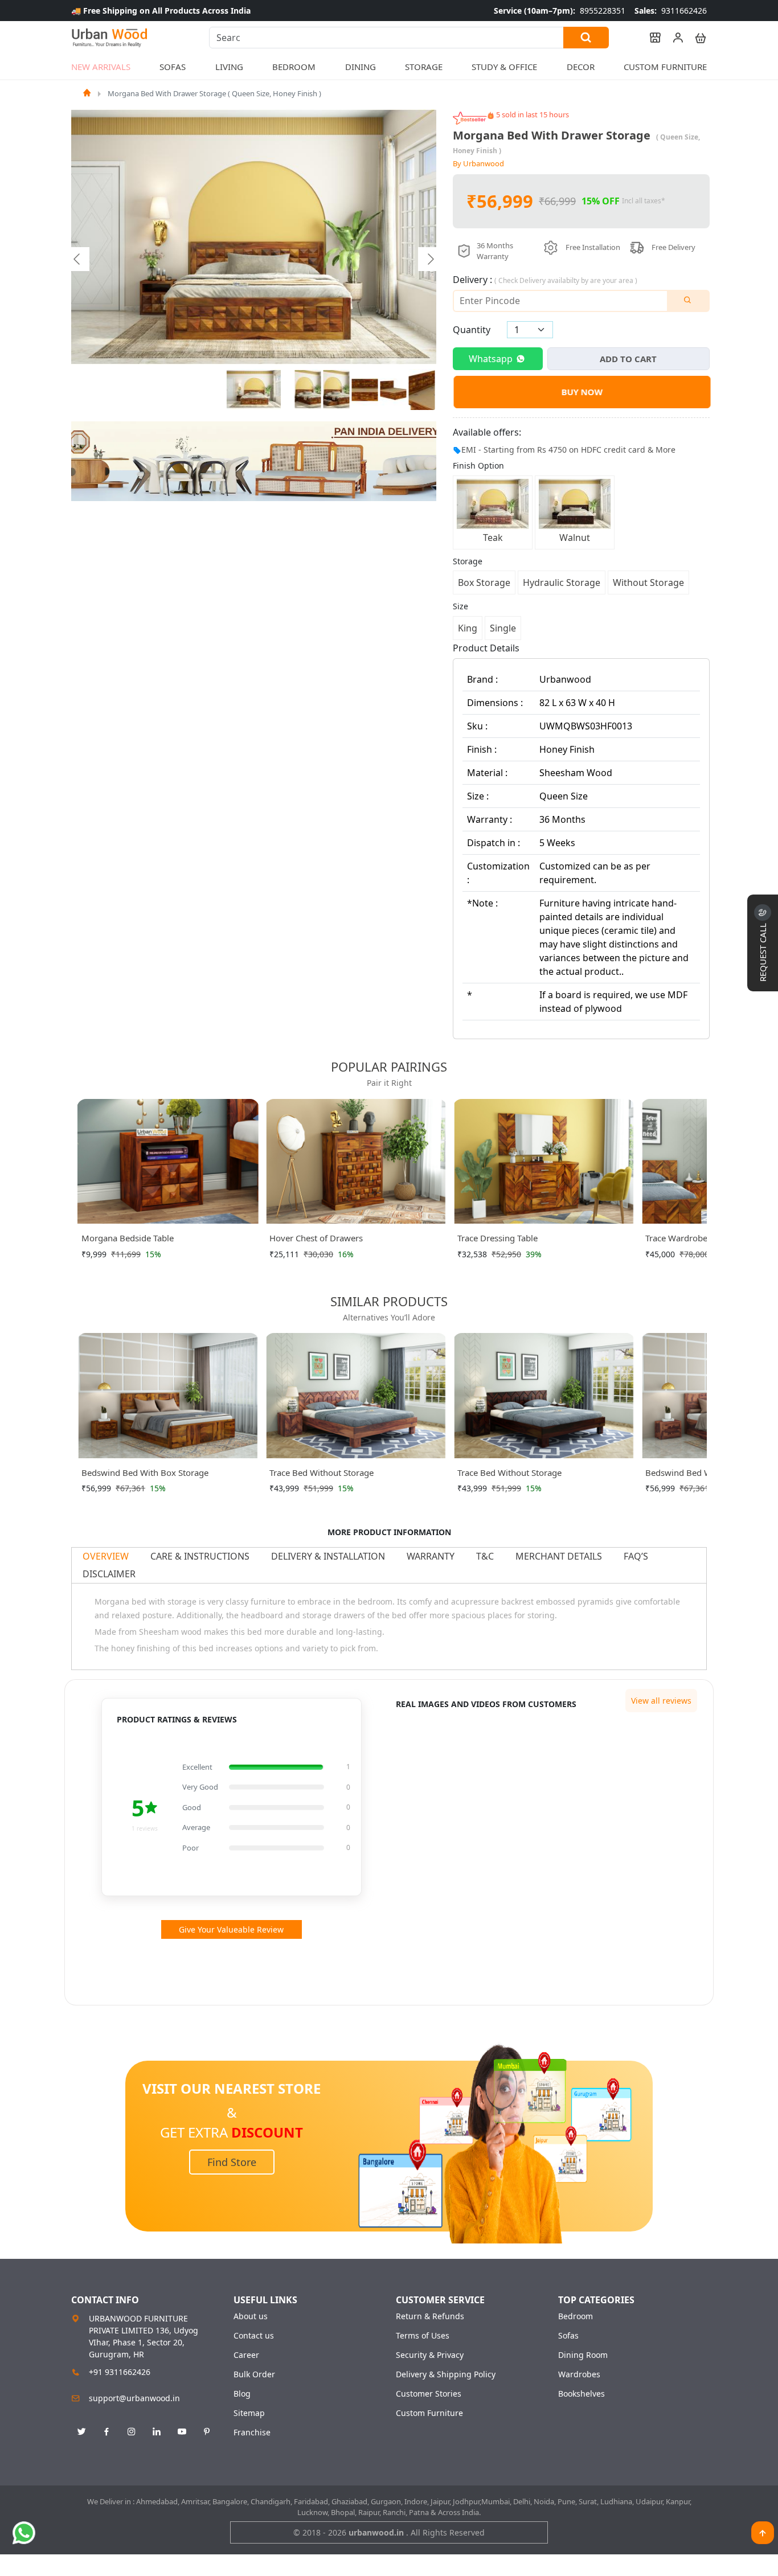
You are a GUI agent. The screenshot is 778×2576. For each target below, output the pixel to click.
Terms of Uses (423, 2336)
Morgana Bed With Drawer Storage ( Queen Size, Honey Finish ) (214, 93)
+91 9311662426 (120, 2372)
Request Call (763, 951)
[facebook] (107, 2432)
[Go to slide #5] (394, 389)
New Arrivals (101, 67)
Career (246, 2355)
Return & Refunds (430, 2316)
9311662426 (671, 11)
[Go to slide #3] (337, 389)
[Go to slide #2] (308, 389)
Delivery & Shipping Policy (446, 2374)
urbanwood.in (377, 2532)
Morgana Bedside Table (128, 1238)
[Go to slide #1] (254, 389)
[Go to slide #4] (365, 389)
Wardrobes (579, 2374)
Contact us (254, 2336)
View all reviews (661, 1701)
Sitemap (249, 2413)
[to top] (763, 2533)
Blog (242, 2394)
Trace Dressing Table (497, 1238)
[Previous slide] (77, 259)
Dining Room (583, 2355)
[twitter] (81, 2432)
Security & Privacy (430, 2355)
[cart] (695, 38)
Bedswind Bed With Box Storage (145, 1472)
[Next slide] (430, 259)
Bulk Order (254, 2374)
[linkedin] (157, 2432)
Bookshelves (582, 2394)
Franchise (252, 2433)
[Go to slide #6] (422, 389)
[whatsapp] (24, 2533)
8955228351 (560, 11)
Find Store (232, 2162)
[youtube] (182, 2432)
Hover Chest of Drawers (316, 1238)
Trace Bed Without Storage (322, 1472)
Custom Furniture (665, 67)
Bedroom (576, 2316)
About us (251, 2316)
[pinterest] (207, 2432)
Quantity (472, 330)
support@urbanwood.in (134, 2398)
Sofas (568, 2336)
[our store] (650, 38)
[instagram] (132, 2432)
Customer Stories (429, 2394)
